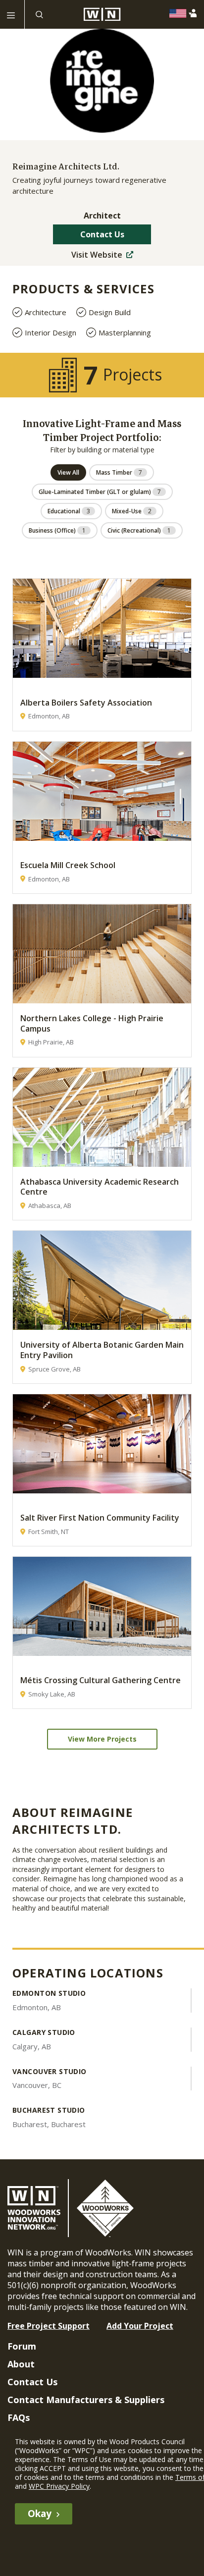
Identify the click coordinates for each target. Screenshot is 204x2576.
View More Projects (102, 1739)
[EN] (180, 13)
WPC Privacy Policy (59, 2486)
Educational (69, 511)
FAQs (19, 2417)
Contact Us (102, 234)
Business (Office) (57, 530)
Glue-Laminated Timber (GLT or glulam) (100, 492)
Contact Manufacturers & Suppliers (86, 2400)
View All (68, 472)
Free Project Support (49, 2326)
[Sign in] (195, 13)
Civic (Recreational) (139, 530)
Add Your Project (140, 2326)
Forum (22, 2346)
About (21, 2364)
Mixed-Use (132, 511)
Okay (40, 2514)
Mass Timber (119, 472)
